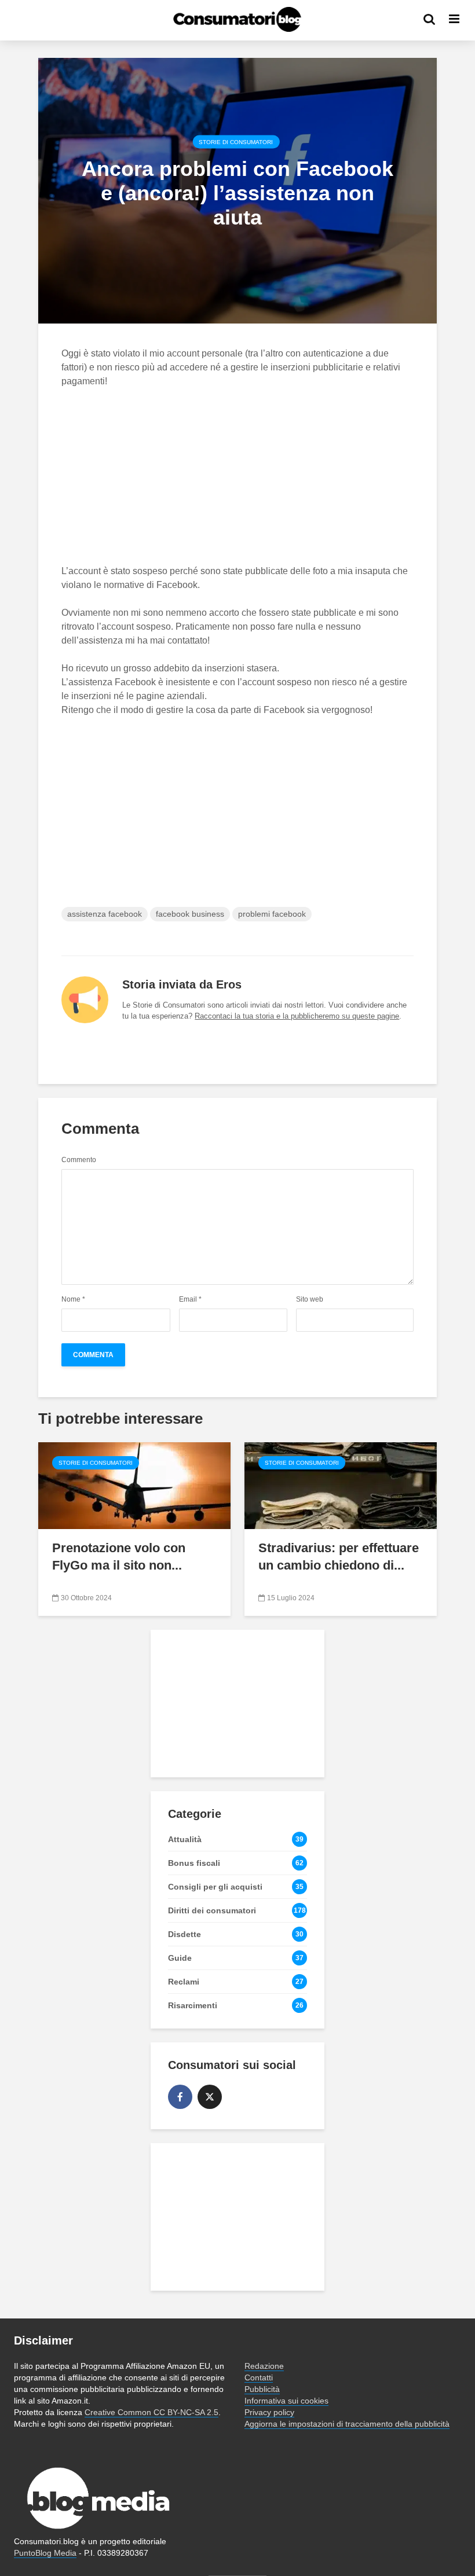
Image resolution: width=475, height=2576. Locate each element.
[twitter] (210, 2097)
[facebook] (180, 2097)
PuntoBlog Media (45, 2553)
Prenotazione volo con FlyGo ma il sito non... (119, 1557)
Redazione (264, 2366)
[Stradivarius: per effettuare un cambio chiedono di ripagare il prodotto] (341, 1485)
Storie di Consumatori (236, 142)
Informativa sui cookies (286, 2401)
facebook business (190, 914)
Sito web (310, 1299)
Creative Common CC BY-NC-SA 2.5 (151, 2412)
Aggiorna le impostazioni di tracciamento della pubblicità (347, 2424)
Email (190, 1299)
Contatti (259, 2377)
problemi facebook (272, 914)
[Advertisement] (237, 483)
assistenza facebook (105, 914)
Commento (79, 1160)
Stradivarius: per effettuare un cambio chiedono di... (339, 1557)
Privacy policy (269, 2412)
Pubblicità (262, 2389)
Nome (73, 1299)
